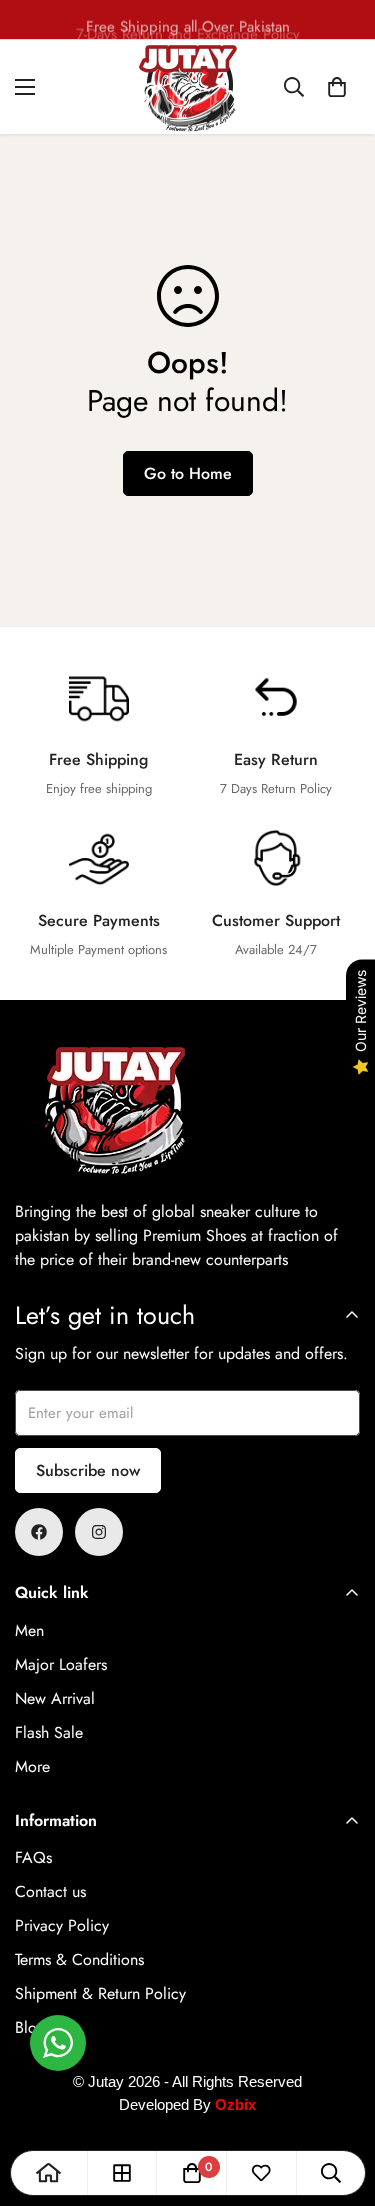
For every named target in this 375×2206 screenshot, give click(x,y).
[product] (48, 2173)
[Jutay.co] (188, 87)
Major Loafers (61, 1664)
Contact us (50, 1891)
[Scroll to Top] (339, 2100)
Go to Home (188, 473)
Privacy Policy (62, 1925)
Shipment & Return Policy (100, 1993)
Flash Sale (49, 1732)
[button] (337, 87)
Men (29, 1630)
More (32, 1766)
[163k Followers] (99, 1532)
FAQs (33, 1857)
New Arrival (55, 1698)
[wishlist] (261, 2173)
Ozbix (235, 2104)
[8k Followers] (39, 1532)
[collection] (122, 2173)
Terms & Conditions (79, 1959)
